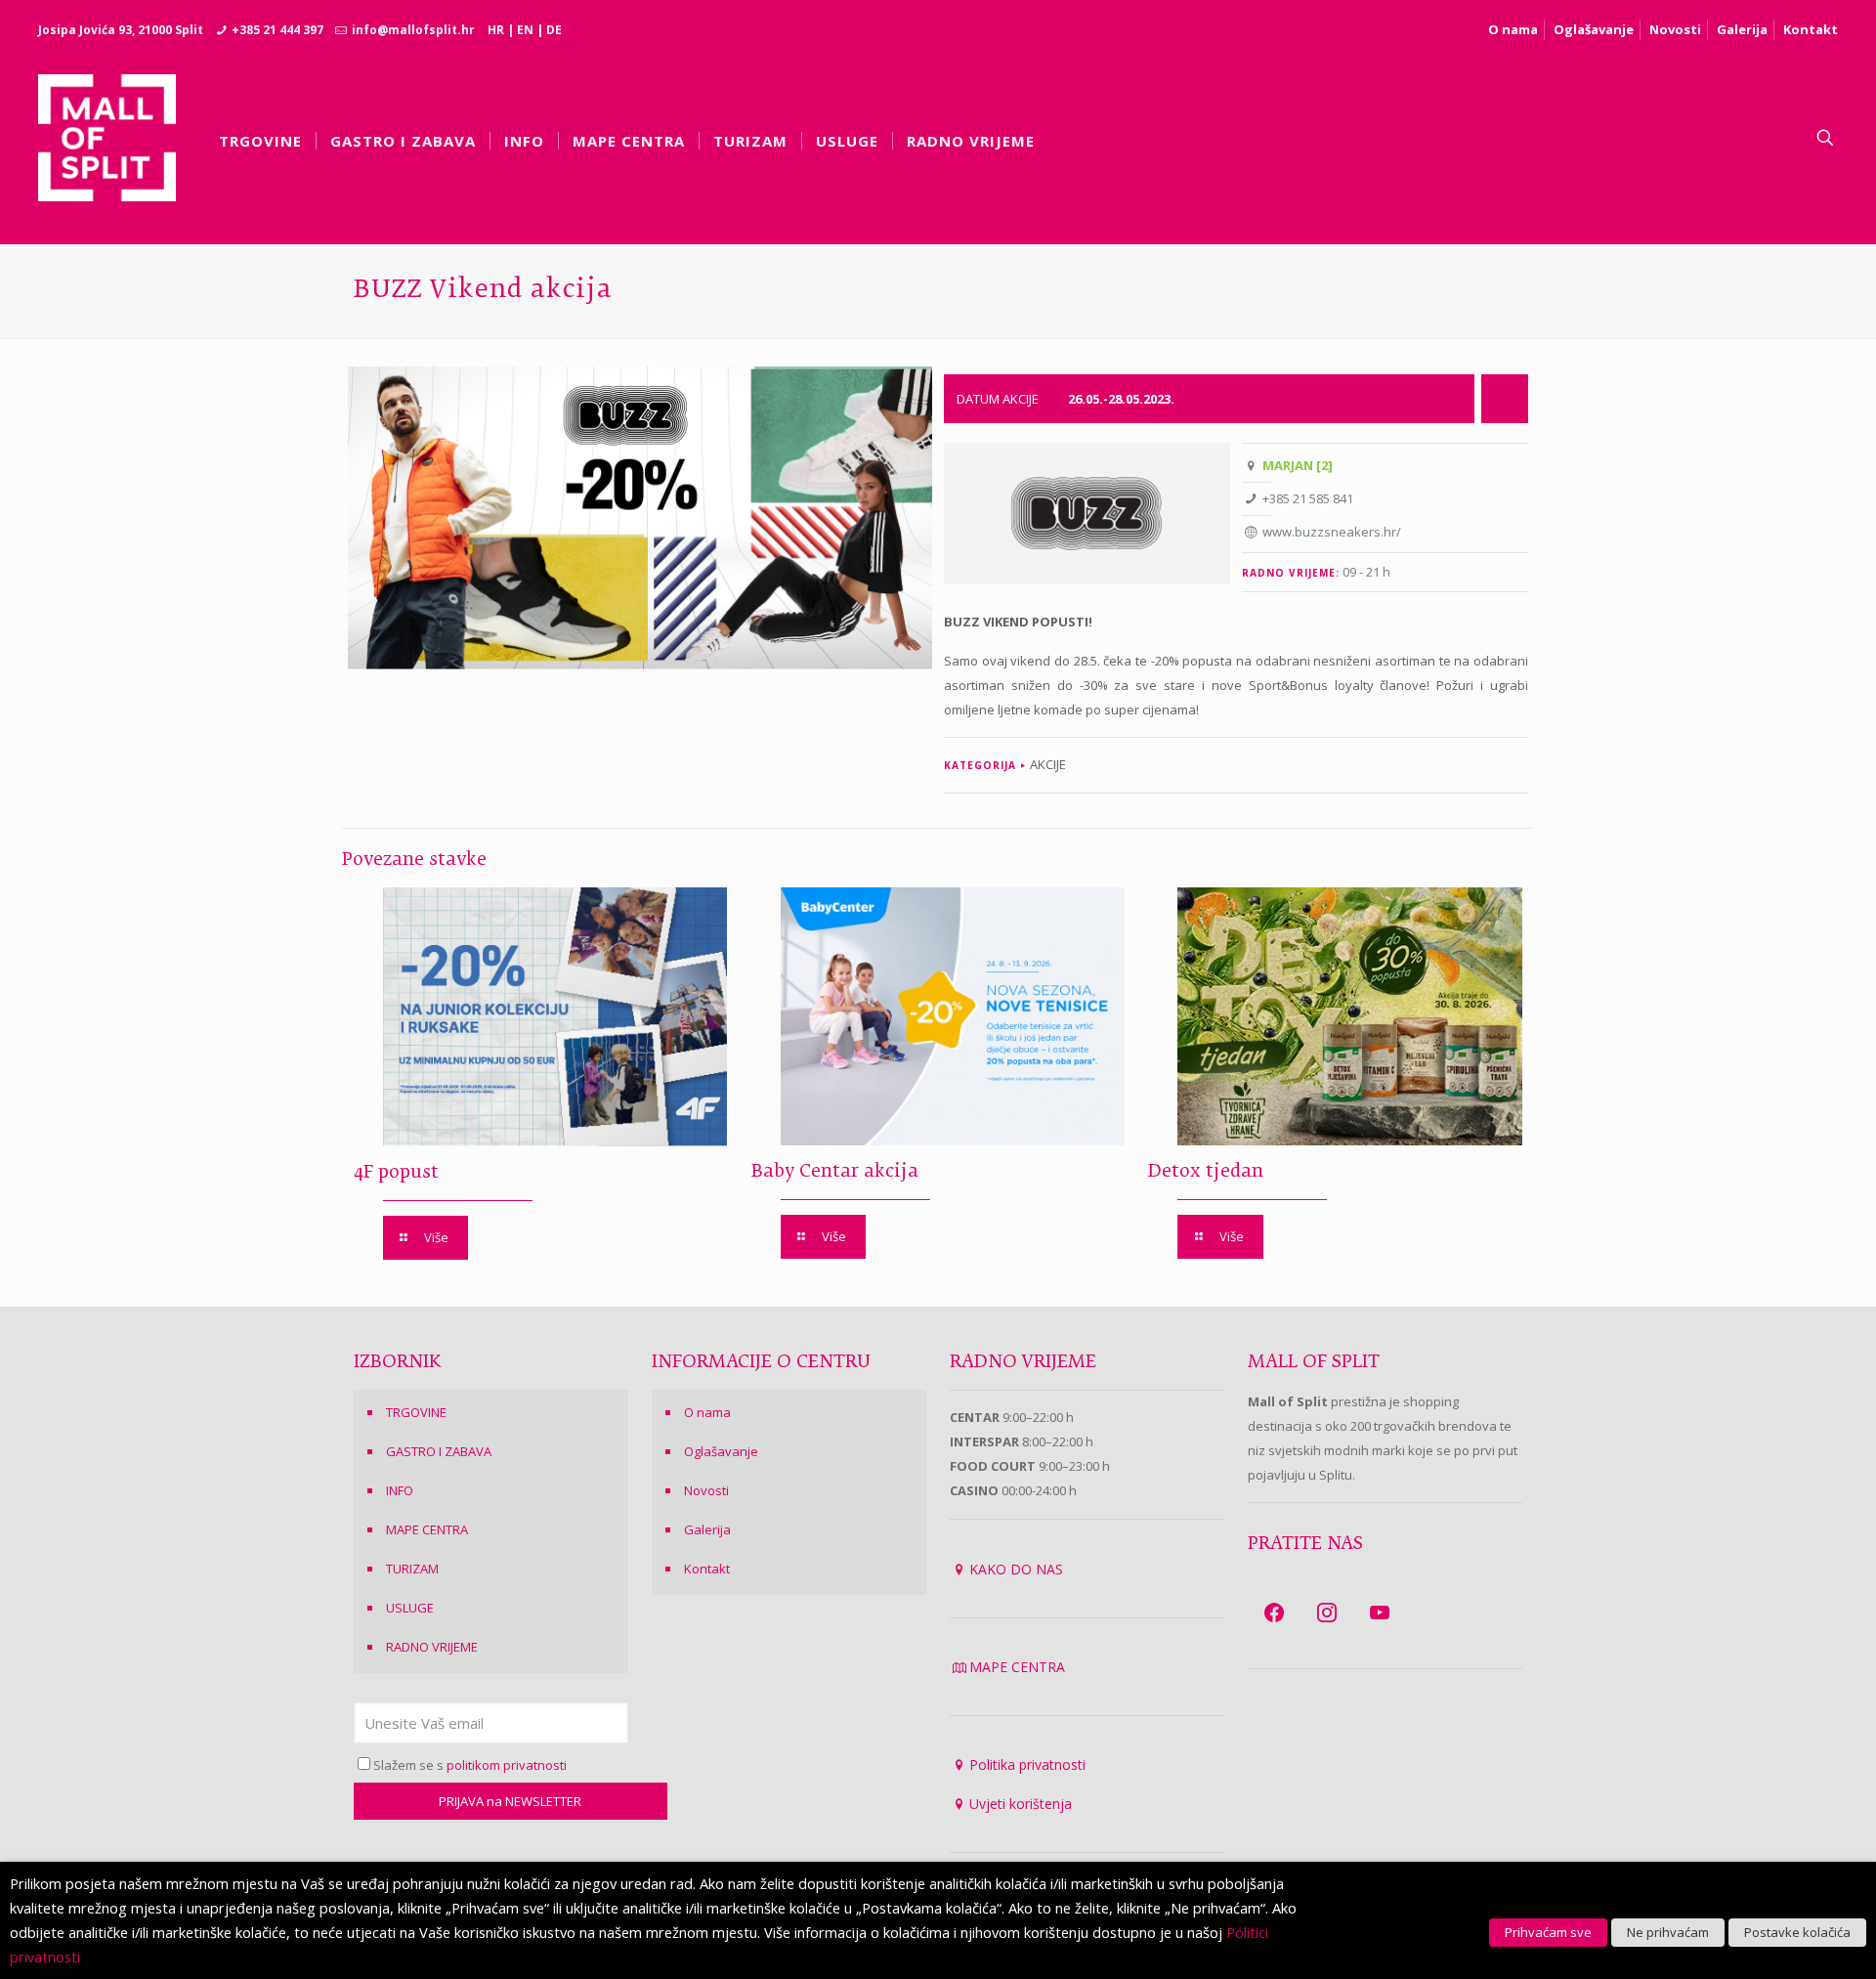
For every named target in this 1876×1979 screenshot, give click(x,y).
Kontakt (1811, 29)
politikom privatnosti (507, 1765)
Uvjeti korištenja (1021, 1804)
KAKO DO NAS (1016, 1569)
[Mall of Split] (107, 138)
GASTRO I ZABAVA (439, 1451)
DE (554, 30)
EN (525, 30)
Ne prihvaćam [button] (1668, 1932)
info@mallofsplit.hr (413, 30)
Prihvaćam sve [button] (1548, 1932)
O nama (1513, 29)
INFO (400, 1490)
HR (496, 30)
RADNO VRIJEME (432, 1647)
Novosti (1675, 29)
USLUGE (410, 1608)
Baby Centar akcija (835, 1172)
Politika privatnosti (1027, 1764)
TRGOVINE (416, 1412)
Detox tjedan (1206, 1172)
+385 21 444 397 (277, 30)
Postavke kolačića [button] (1797, 1932)
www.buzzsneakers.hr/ (1332, 532)
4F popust (396, 1173)
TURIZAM (412, 1569)
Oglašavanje (1594, 29)
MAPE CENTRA (427, 1529)
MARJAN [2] (1298, 465)
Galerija (1742, 29)
